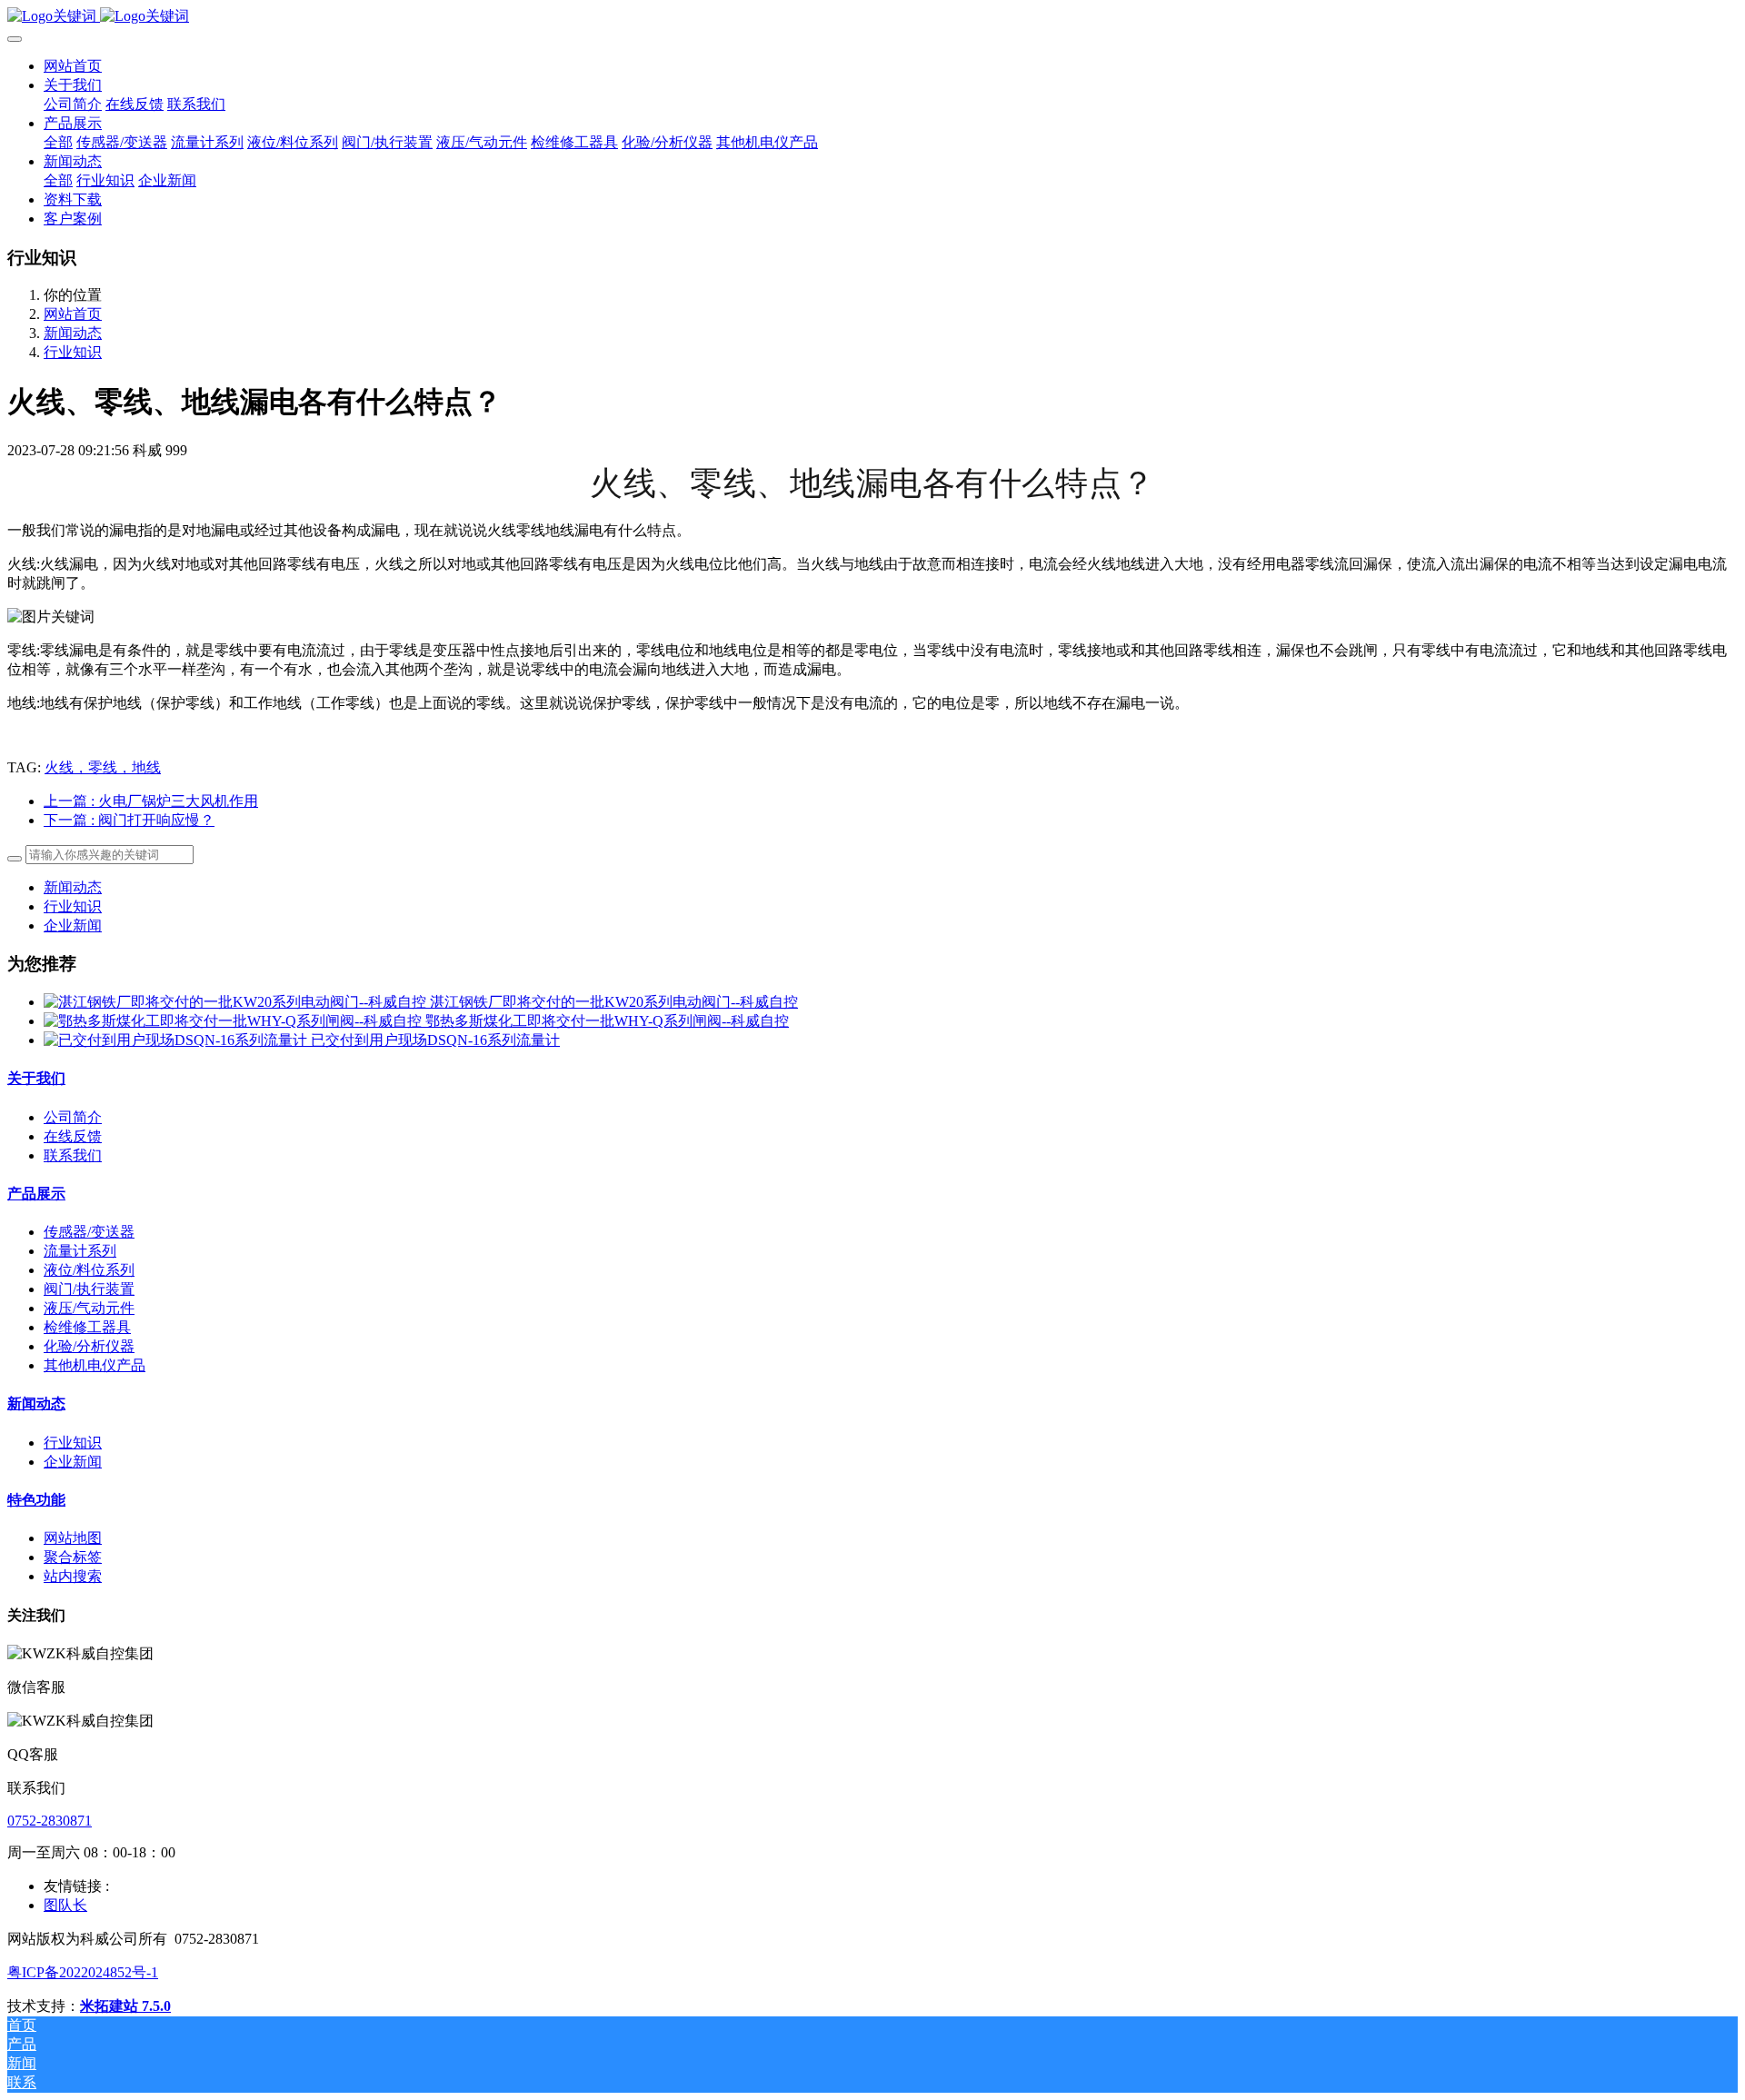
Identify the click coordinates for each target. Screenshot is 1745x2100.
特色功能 (36, 1500)
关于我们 (36, 1078)
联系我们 (73, 1155)
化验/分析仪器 (89, 1346)
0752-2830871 (50, 1821)
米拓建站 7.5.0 (125, 2006)
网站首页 (73, 66)
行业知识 (73, 352)
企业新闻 (73, 926)
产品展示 (36, 1194)
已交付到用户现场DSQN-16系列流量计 (435, 1040)
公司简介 (73, 1117)
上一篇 (151, 801)
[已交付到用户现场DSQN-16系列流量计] (177, 1040)
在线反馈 (73, 1136)
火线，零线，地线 (103, 767)
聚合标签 (73, 1557)
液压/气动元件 (89, 1308)
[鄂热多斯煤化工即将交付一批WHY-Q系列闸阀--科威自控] (234, 1021)
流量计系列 (80, 1251)
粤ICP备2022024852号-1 (83, 1972)
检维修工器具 (87, 1327)
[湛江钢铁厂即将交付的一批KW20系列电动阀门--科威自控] (237, 1002)
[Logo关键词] (872, 17)
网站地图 (73, 1538)
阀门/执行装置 (89, 1289)
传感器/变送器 (89, 1232)
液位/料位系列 (89, 1270)
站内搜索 (73, 1576)
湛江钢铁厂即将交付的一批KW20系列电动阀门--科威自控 (614, 1002)
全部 (58, 142)
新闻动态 (73, 333)
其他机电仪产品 (95, 1365)
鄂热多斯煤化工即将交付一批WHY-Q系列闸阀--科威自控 (607, 1021)
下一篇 (129, 820)
